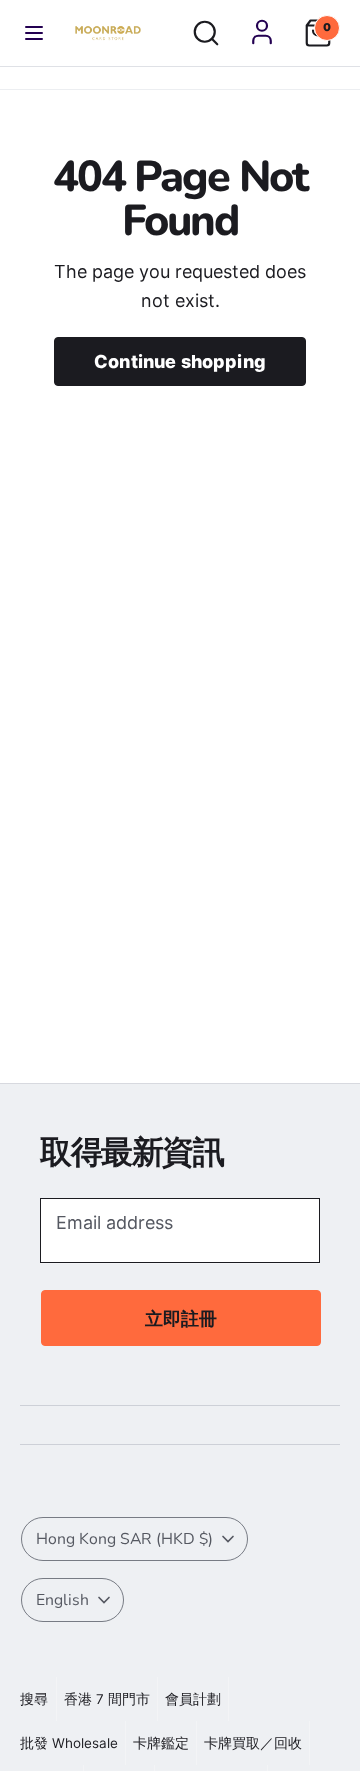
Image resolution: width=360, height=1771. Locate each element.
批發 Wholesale (69, 1743)
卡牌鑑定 (161, 1743)
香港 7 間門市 (107, 1699)
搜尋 (34, 1699)
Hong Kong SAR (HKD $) (124, 1539)
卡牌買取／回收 (253, 1743)
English (62, 1600)
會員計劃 (193, 1699)
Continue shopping (180, 361)
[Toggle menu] (34, 33)
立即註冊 (181, 1318)
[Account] (262, 32)
